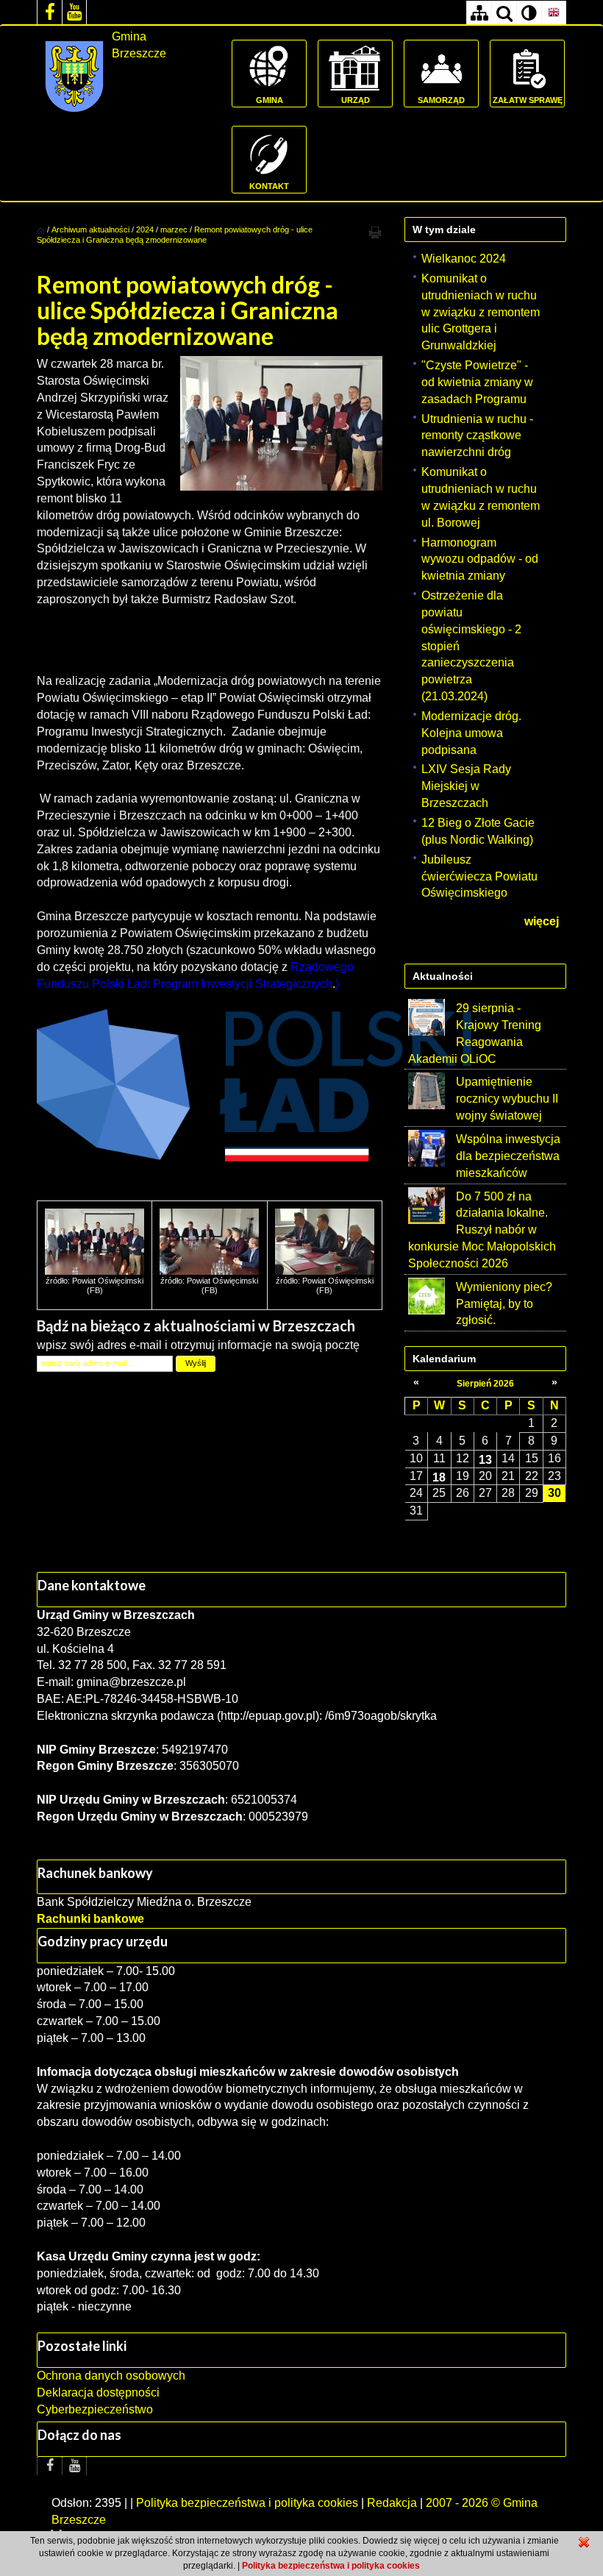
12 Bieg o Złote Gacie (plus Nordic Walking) (478, 831)
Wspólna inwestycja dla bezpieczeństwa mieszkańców (508, 1156)
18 (439, 1477)
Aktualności (443, 976)
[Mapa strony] (479, 13)
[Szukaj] (504, 13)
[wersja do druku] (375, 232)
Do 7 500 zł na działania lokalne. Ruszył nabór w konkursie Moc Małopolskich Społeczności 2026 (482, 1230)
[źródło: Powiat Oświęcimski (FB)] (94, 1241)
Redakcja (392, 2503)
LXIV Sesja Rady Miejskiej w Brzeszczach (466, 786)
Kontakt (269, 186)
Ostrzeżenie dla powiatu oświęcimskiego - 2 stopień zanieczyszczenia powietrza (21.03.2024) (471, 646)
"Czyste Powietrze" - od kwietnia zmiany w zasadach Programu (477, 382)
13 (485, 1459)
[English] (554, 13)
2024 (145, 230)
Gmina (270, 100)
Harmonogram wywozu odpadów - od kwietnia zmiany (480, 559)
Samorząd (441, 100)
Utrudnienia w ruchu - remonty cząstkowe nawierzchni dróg (477, 436)
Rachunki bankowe (90, 1919)
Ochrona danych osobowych (111, 2376)
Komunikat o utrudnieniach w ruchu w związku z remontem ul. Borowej (481, 497)
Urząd (356, 100)
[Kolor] (529, 13)
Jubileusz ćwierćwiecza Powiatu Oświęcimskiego (479, 876)
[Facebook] (49, 12)
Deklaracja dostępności (98, 2392)
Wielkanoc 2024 (464, 259)
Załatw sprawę (528, 100)
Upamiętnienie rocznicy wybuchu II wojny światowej (507, 1099)
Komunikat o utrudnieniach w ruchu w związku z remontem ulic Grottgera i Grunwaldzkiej (481, 312)
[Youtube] (74, 12)
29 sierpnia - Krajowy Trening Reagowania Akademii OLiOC (475, 1033)
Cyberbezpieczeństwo (95, 2409)
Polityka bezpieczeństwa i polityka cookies (247, 2503)
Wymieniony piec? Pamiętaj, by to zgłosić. (504, 1304)
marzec (174, 230)
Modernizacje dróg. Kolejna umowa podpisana (471, 733)
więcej (542, 921)
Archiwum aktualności (92, 230)
